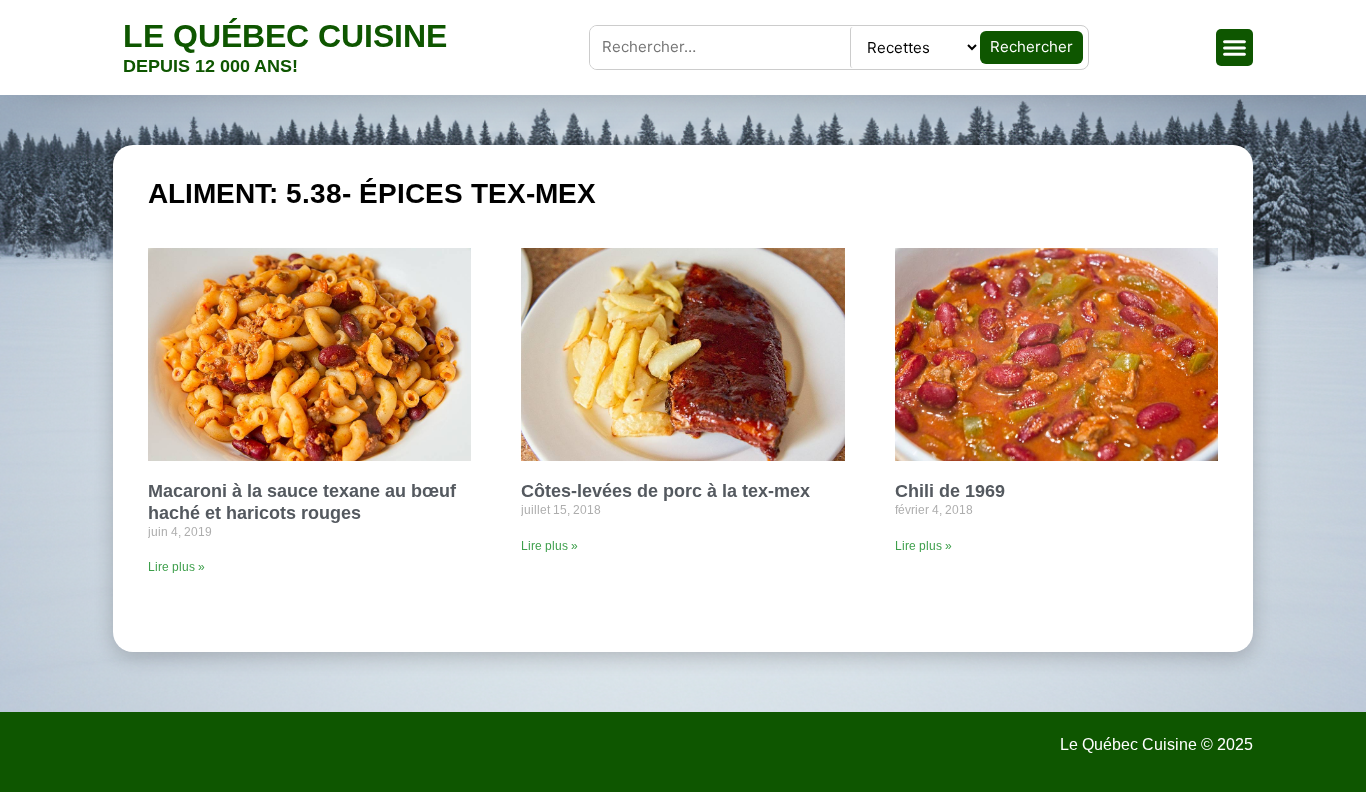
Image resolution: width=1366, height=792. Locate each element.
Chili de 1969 (950, 491)
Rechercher (1031, 46)
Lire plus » (176, 567)
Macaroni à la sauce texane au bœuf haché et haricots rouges (302, 502)
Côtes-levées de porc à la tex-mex (665, 491)
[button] (1235, 48)
